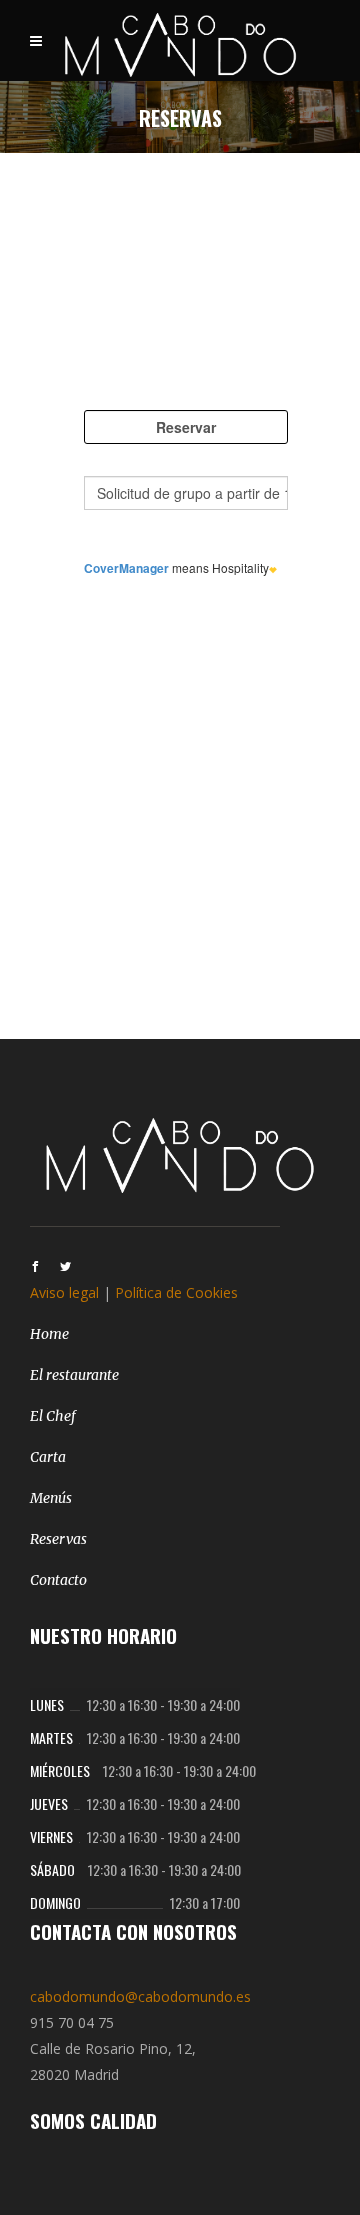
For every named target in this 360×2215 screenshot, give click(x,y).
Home (49, 1334)
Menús (51, 1498)
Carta (48, 1457)
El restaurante (74, 1375)
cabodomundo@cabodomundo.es (140, 1996)
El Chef (53, 1416)
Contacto (58, 1580)
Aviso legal (64, 1292)
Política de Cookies (176, 1292)
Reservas (58, 1539)
